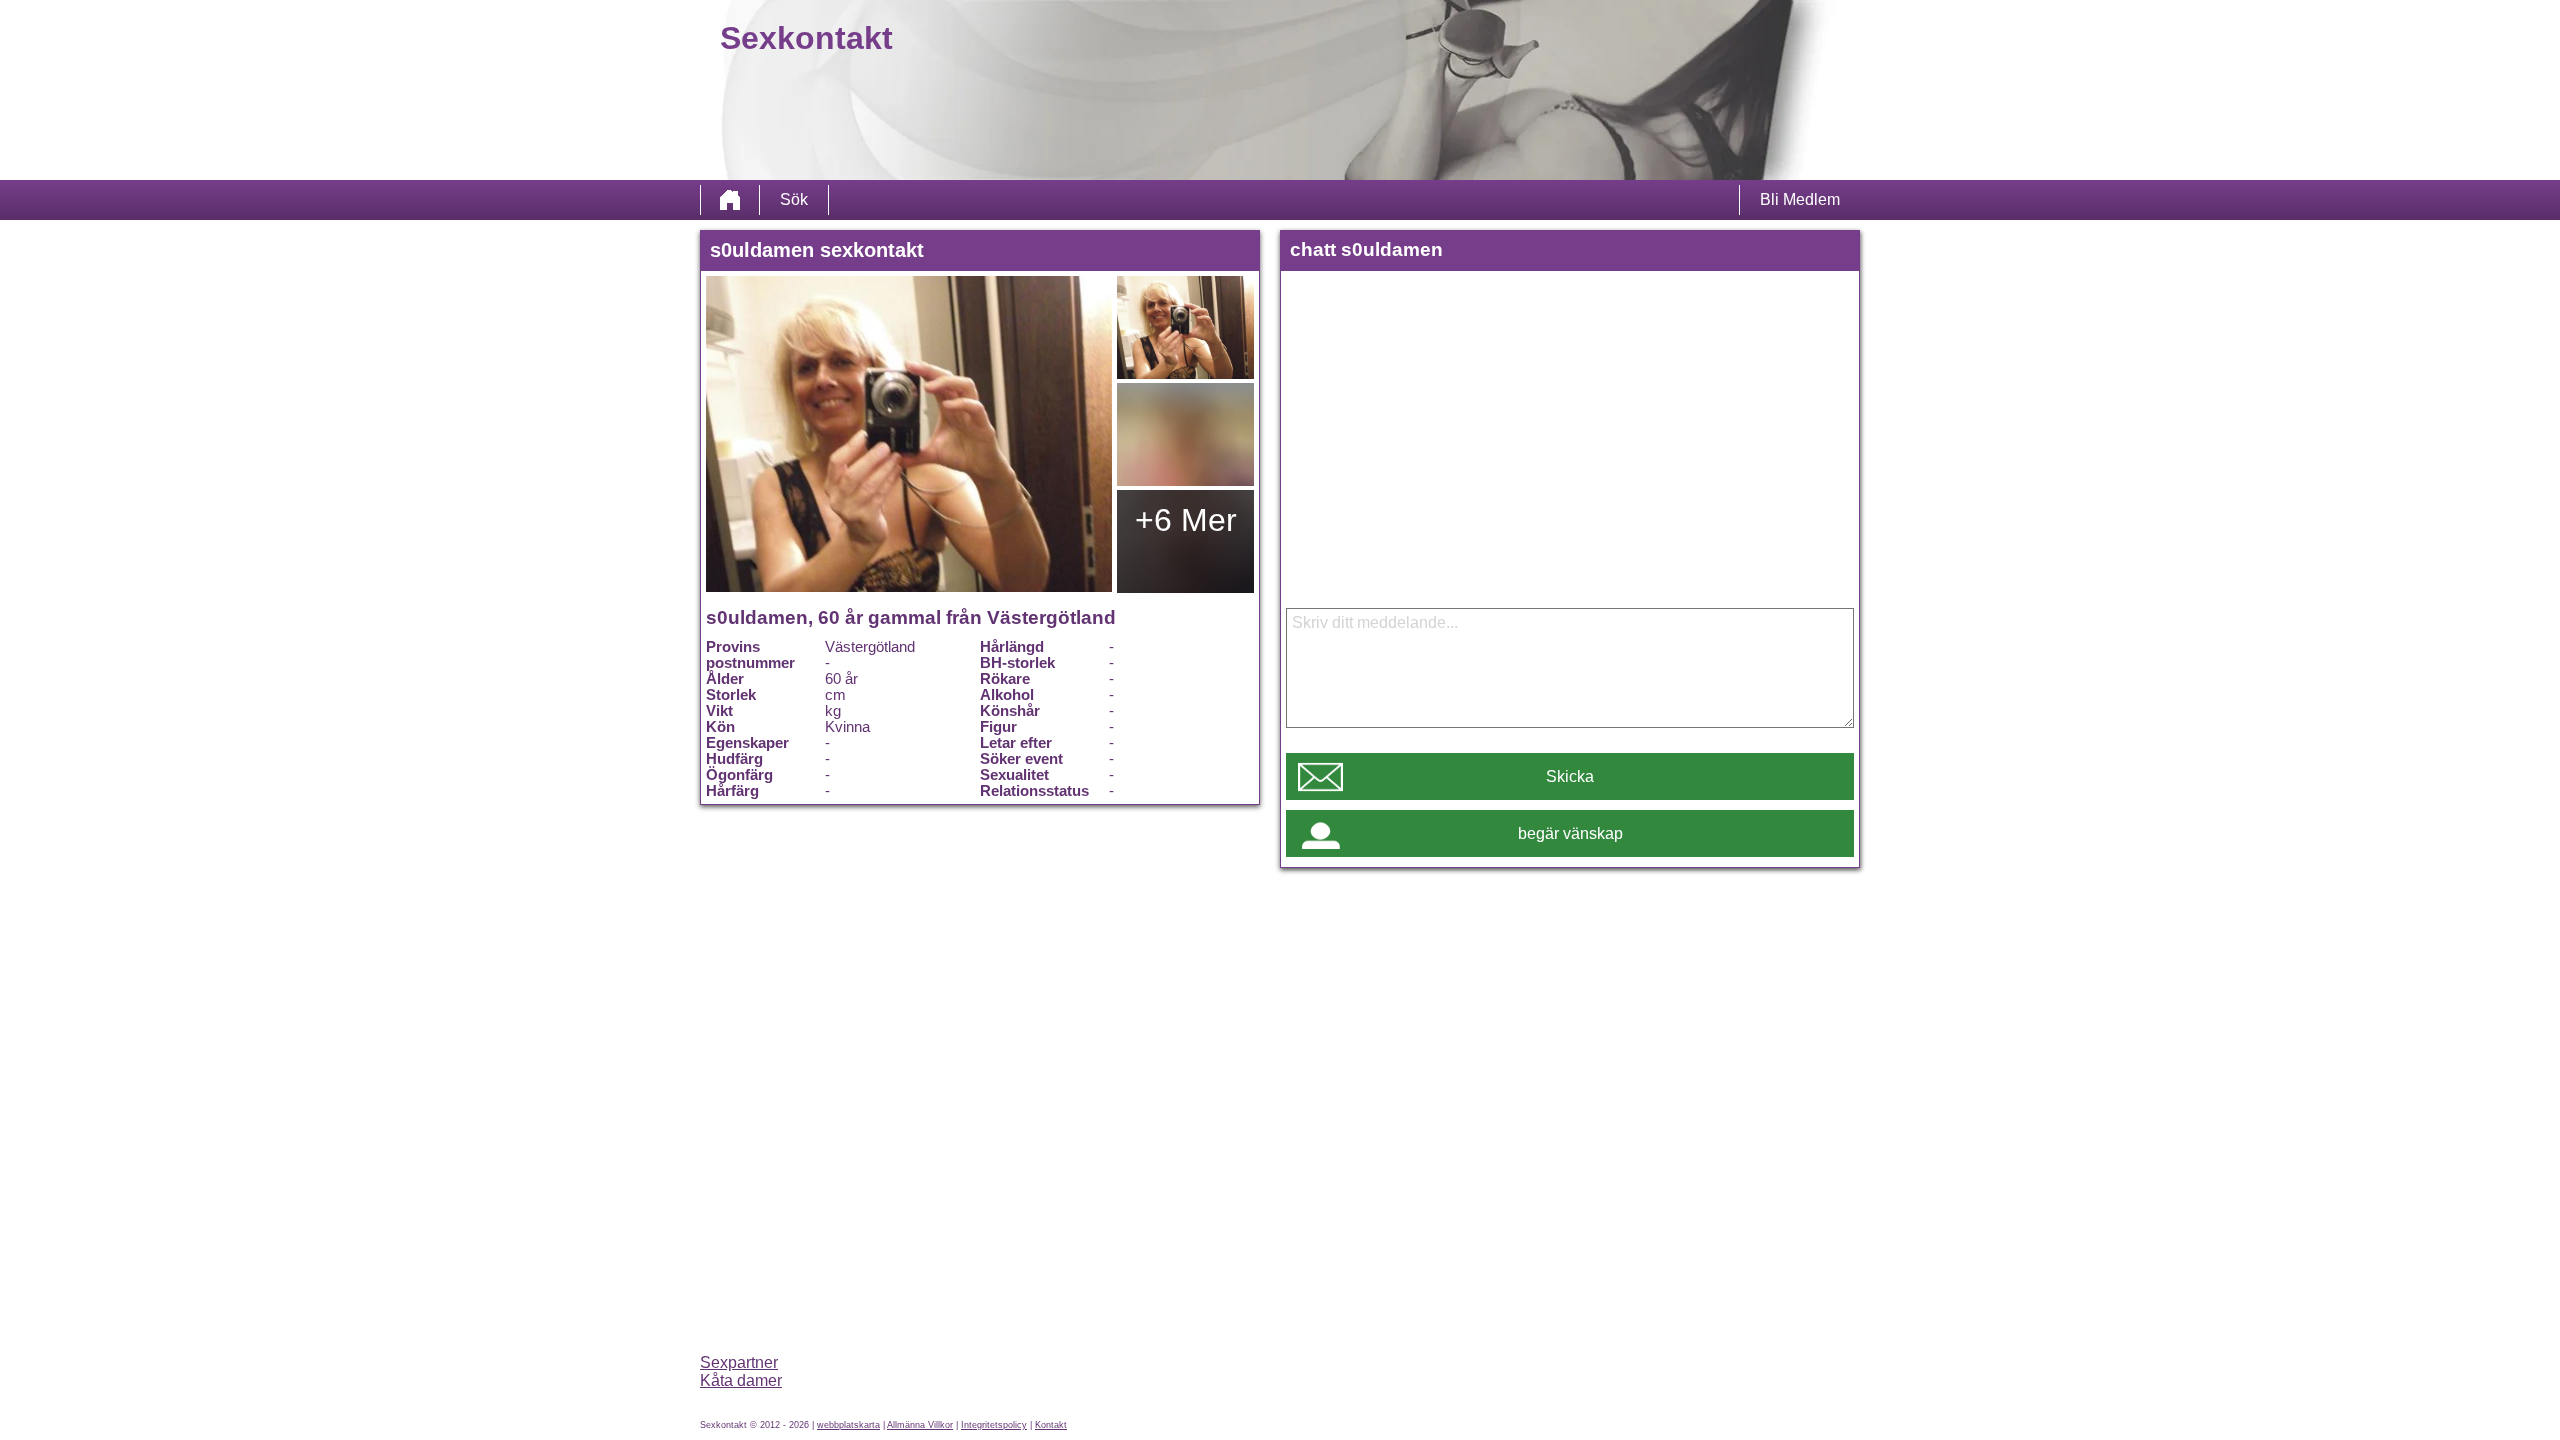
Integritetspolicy (994, 1425)
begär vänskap (1570, 833)
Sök (794, 199)
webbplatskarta (848, 1425)
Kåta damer (741, 1380)
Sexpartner (739, 1362)
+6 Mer (1186, 520)
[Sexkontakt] (730, 200)
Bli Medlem (1800, 199)
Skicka (1570, 776)
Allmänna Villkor (920, 1425)
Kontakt (1051, 1425)
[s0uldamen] (909, 434)
